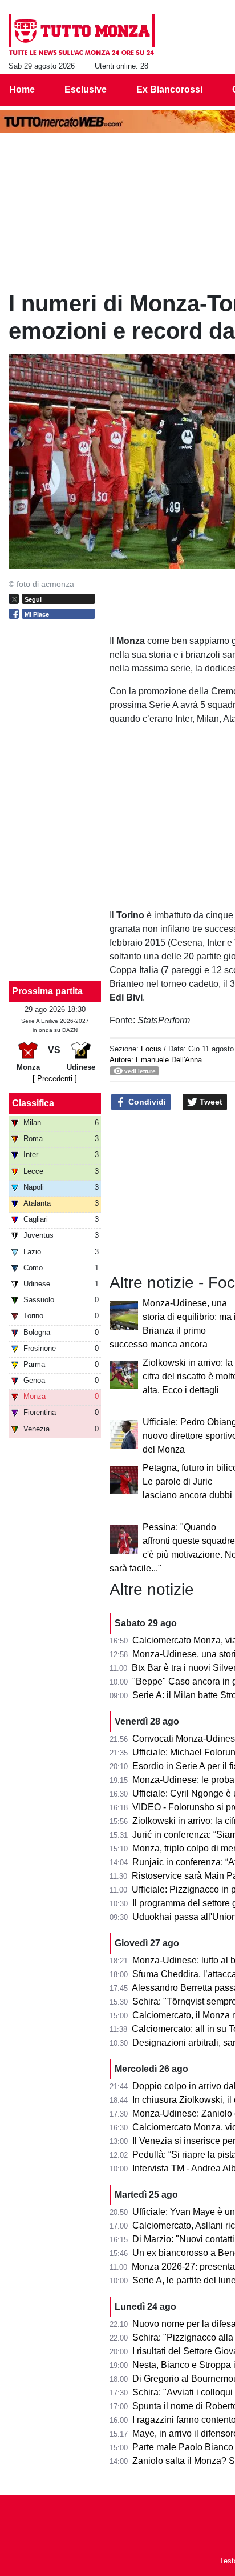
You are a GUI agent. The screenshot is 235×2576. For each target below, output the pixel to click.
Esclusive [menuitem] (86, 89)
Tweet (210, 1102)
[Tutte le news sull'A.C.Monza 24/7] (82, 35)
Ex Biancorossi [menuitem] (169, 89)
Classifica (33, 1103)
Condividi (146, 1102)
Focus (151, 1049)
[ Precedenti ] (55, 1079)
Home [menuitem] (22, 89)
